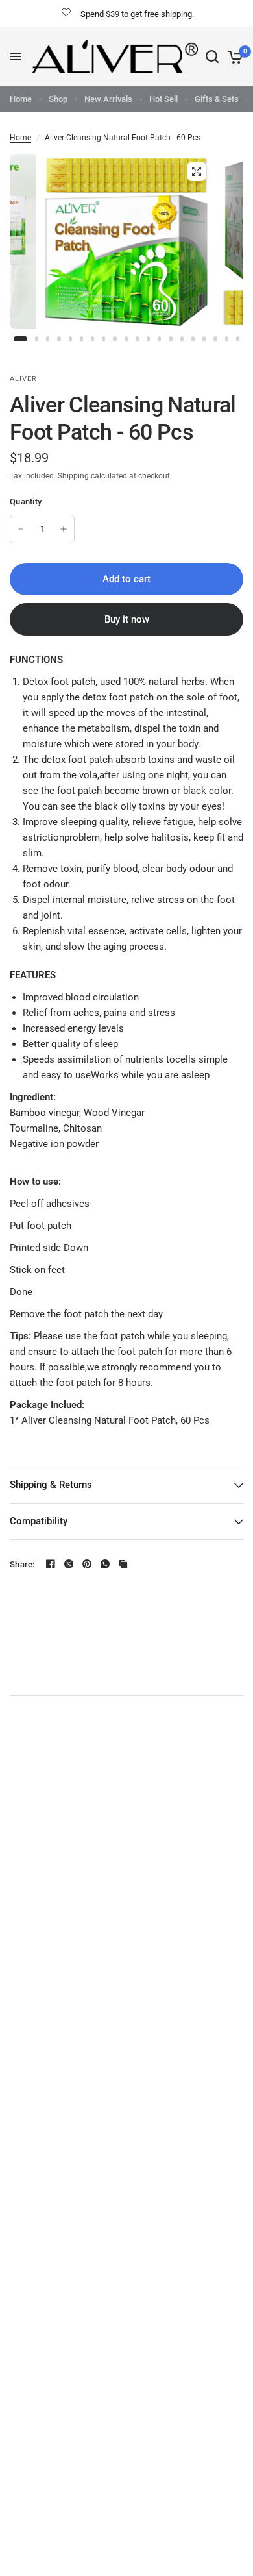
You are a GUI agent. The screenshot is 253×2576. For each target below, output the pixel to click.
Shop (58, 99)
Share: (22, 1564)
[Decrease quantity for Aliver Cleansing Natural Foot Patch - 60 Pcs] (21, 529)
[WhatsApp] (105, 1564)
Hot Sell (163, 99)
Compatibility (39, 1521)
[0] (233, 56)
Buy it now (127, 619)
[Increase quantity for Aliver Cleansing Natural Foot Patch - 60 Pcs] (64, 529)
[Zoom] (197, 171)
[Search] (212, 56)
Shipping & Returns (51, 1485)
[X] (69, 1564)
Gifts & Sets (217, 99)
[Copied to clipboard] (123, 1564)
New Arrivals (108, 99)
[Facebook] (51, 1564)
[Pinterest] (87, 1564)
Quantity (26, 502)
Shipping (73, 476)
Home (21, 99)
